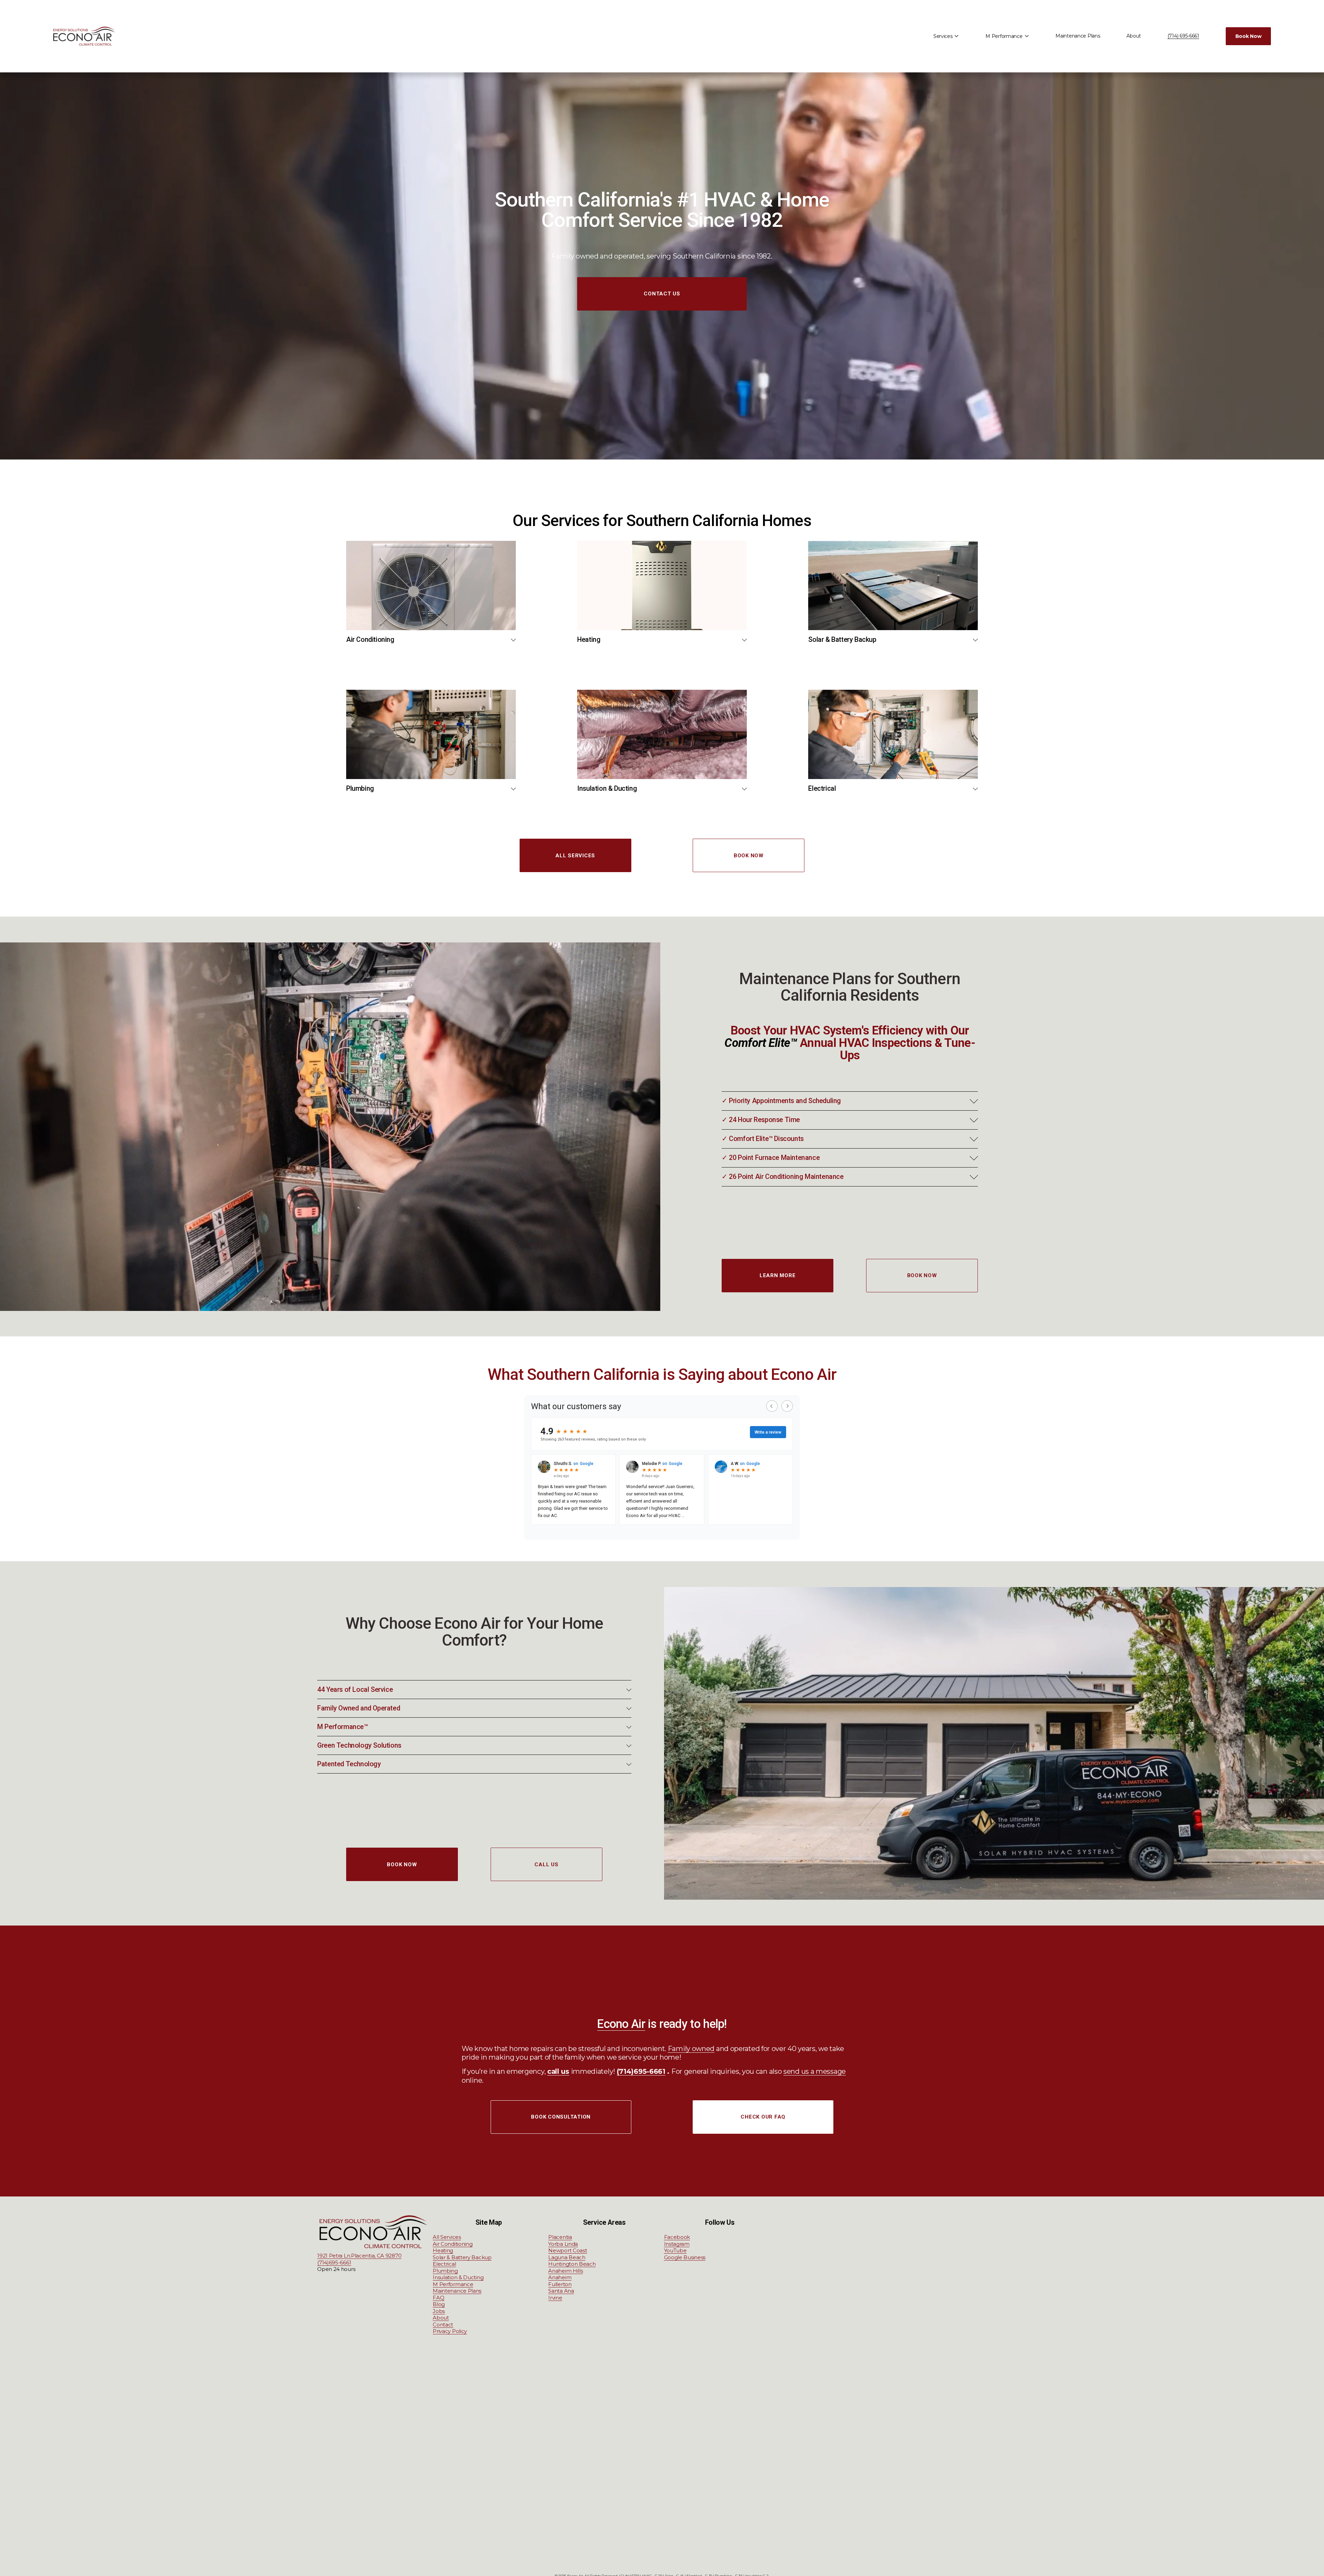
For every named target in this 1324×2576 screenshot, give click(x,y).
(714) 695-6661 (1183, 36)
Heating (443, 2250)
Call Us (546, 1865)
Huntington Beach (572, 2264)
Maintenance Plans (1078, 36)
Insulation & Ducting (458, 2277)
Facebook (677, 2237)
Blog (439, 2304)
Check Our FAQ (763, 2117)
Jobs (439, 2311)
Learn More (778, 1275)
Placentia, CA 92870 (376, 2256)
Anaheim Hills (565, 2271)
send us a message (815, 2071)
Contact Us (662, 294)
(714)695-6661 (334, 2262)
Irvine (555, 2298)
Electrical (444, 2264)
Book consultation (561, 2117)
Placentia (560, 2237)
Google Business (685, 2257)
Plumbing (445, 2271)
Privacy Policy (450, 2331)
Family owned (691, 2049)
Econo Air (621, 2024)
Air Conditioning (453, 2244)
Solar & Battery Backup (462, 2257)
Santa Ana (561, 2291)
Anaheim (560, 2277)
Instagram (677, 2244)
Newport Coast (568, 2250)
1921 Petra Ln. (334, 2256)
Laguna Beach (567, 2257)
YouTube (675, 2250)
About (1134, 36)
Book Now (1248, 36)
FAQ (438, 2298)
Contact (443, 2325)
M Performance (453, 2284)
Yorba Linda (563, 2244)
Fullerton (560, 2284)
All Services (575, 856)
